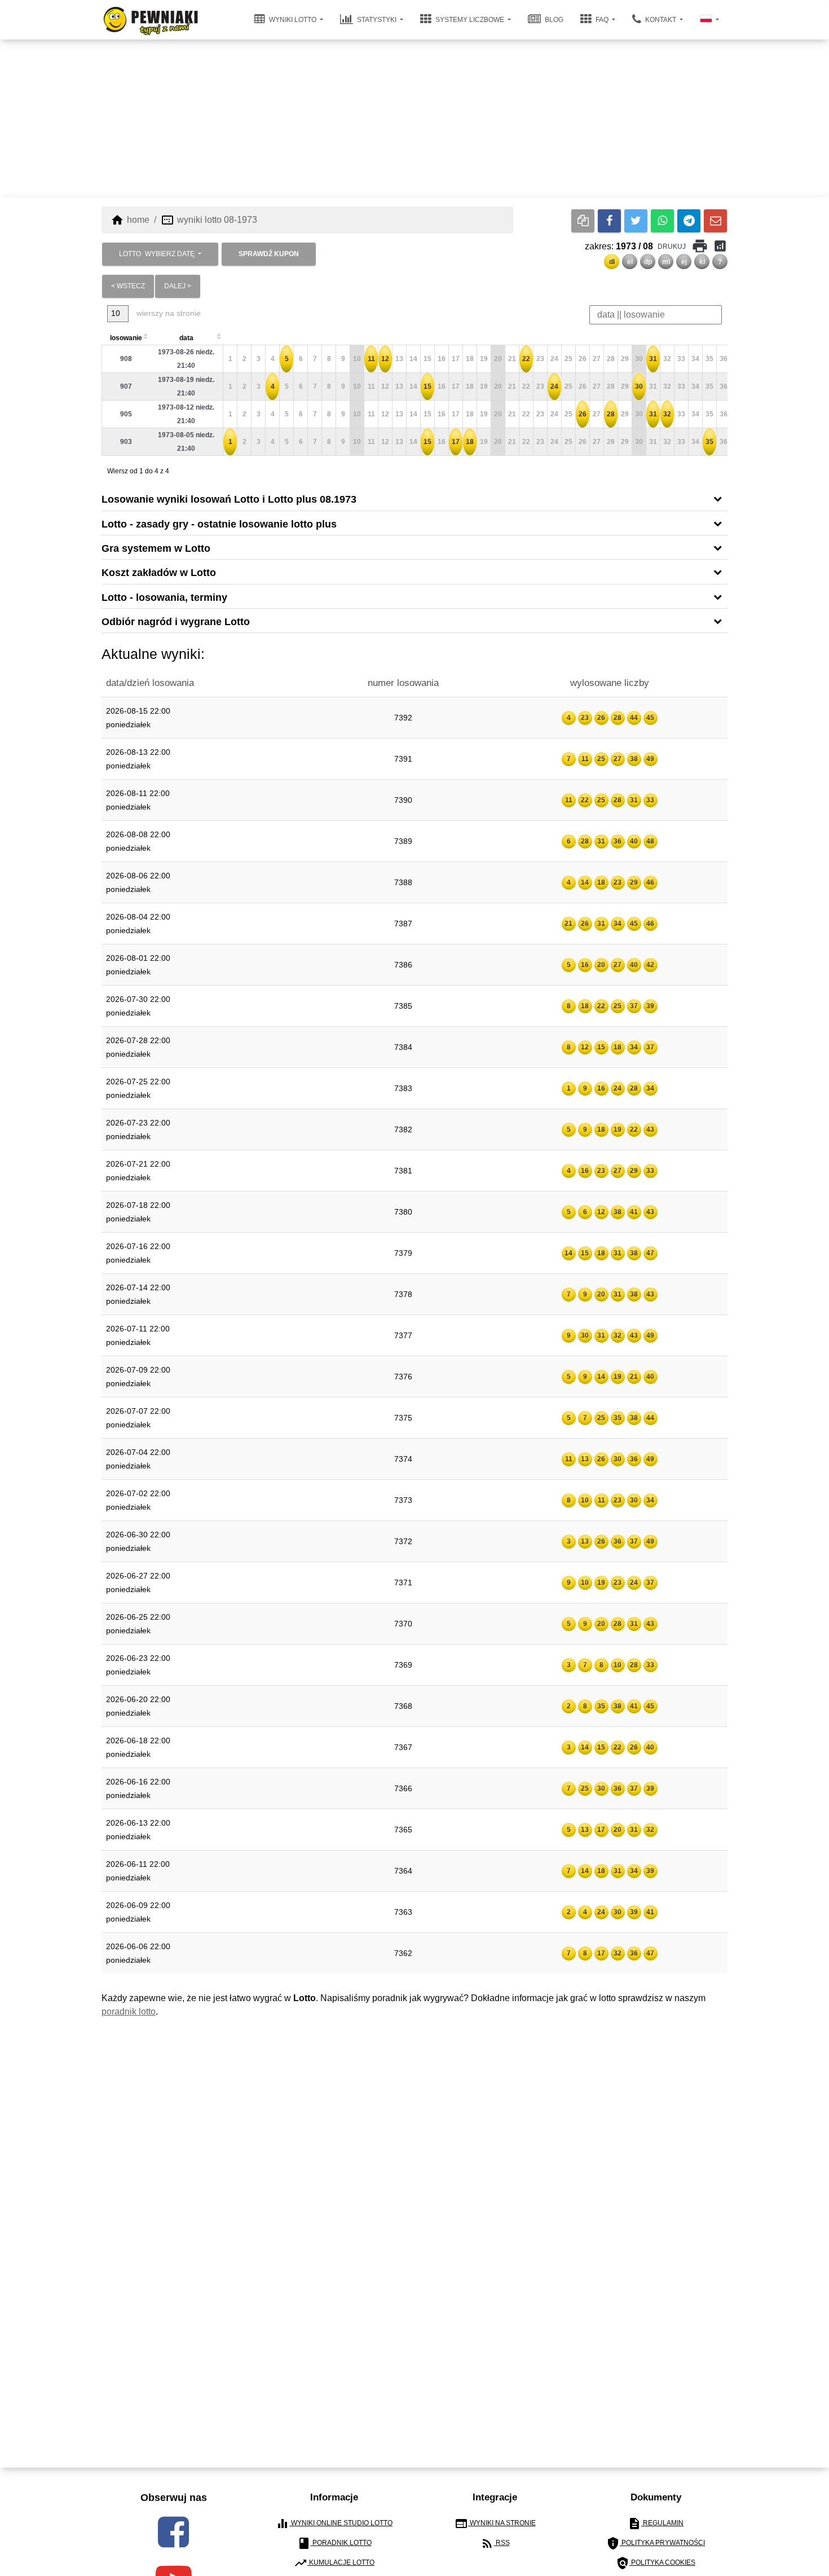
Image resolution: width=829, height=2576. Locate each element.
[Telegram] (689, 221)
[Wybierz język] (709, 20)
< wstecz (128, 286)
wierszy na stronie (167, 313)
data (186, 338)
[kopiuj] (583, 221)
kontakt (661, 20)
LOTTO (157, 254)
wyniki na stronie (495, 2524)
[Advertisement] (414, 118)
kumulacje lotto (334, 2563)
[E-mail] (715, 221)
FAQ (602, 20)
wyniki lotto (293, 20)
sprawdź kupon (269, 254)
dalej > (178, 286)
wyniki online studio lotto (334, 2524)
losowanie (126, 338)
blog (553, 20)
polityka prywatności (656, 2543)
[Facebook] (609, 221)
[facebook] (173, 2532)
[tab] (414, 498)
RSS (495, 2543)
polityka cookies (656, 2563)
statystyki (377, 20)
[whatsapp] (662, 221)
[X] (636, 221)
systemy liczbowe (470, 20)
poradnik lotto (129, 2012)
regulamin (656, 2524)
